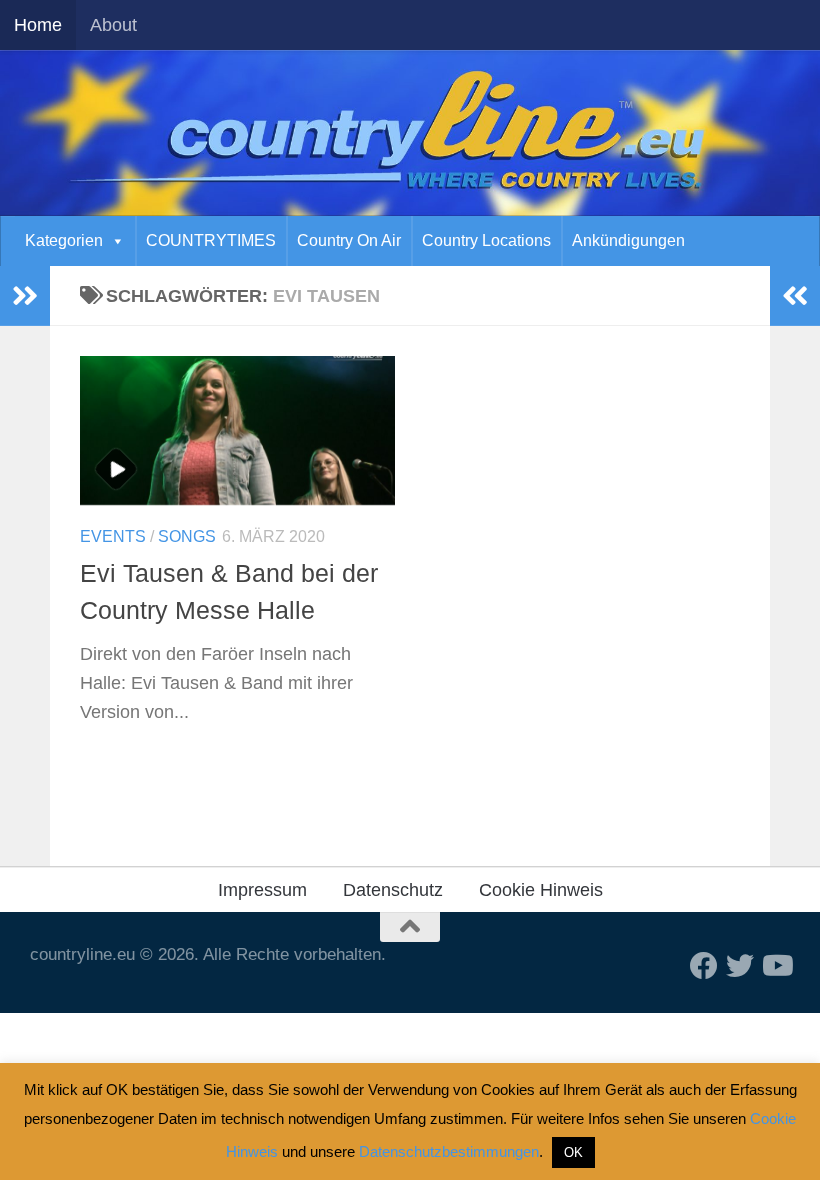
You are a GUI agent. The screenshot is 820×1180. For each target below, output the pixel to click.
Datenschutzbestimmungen (449, 1151)
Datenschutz (393, 890)
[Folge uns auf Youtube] (776, 966)
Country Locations (486, 240)
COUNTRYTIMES (211, 240)
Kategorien (64, 240)
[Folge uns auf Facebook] (704, 966)
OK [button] (573, 1152)
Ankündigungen (628, 240)
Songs (187, 536)
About (113, 25)
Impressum (262, 890)
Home (38, 25)
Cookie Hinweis (541, 890)
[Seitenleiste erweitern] (25, 296)
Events (113, 536)
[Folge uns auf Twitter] (740, 966)
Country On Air (349, 240)
